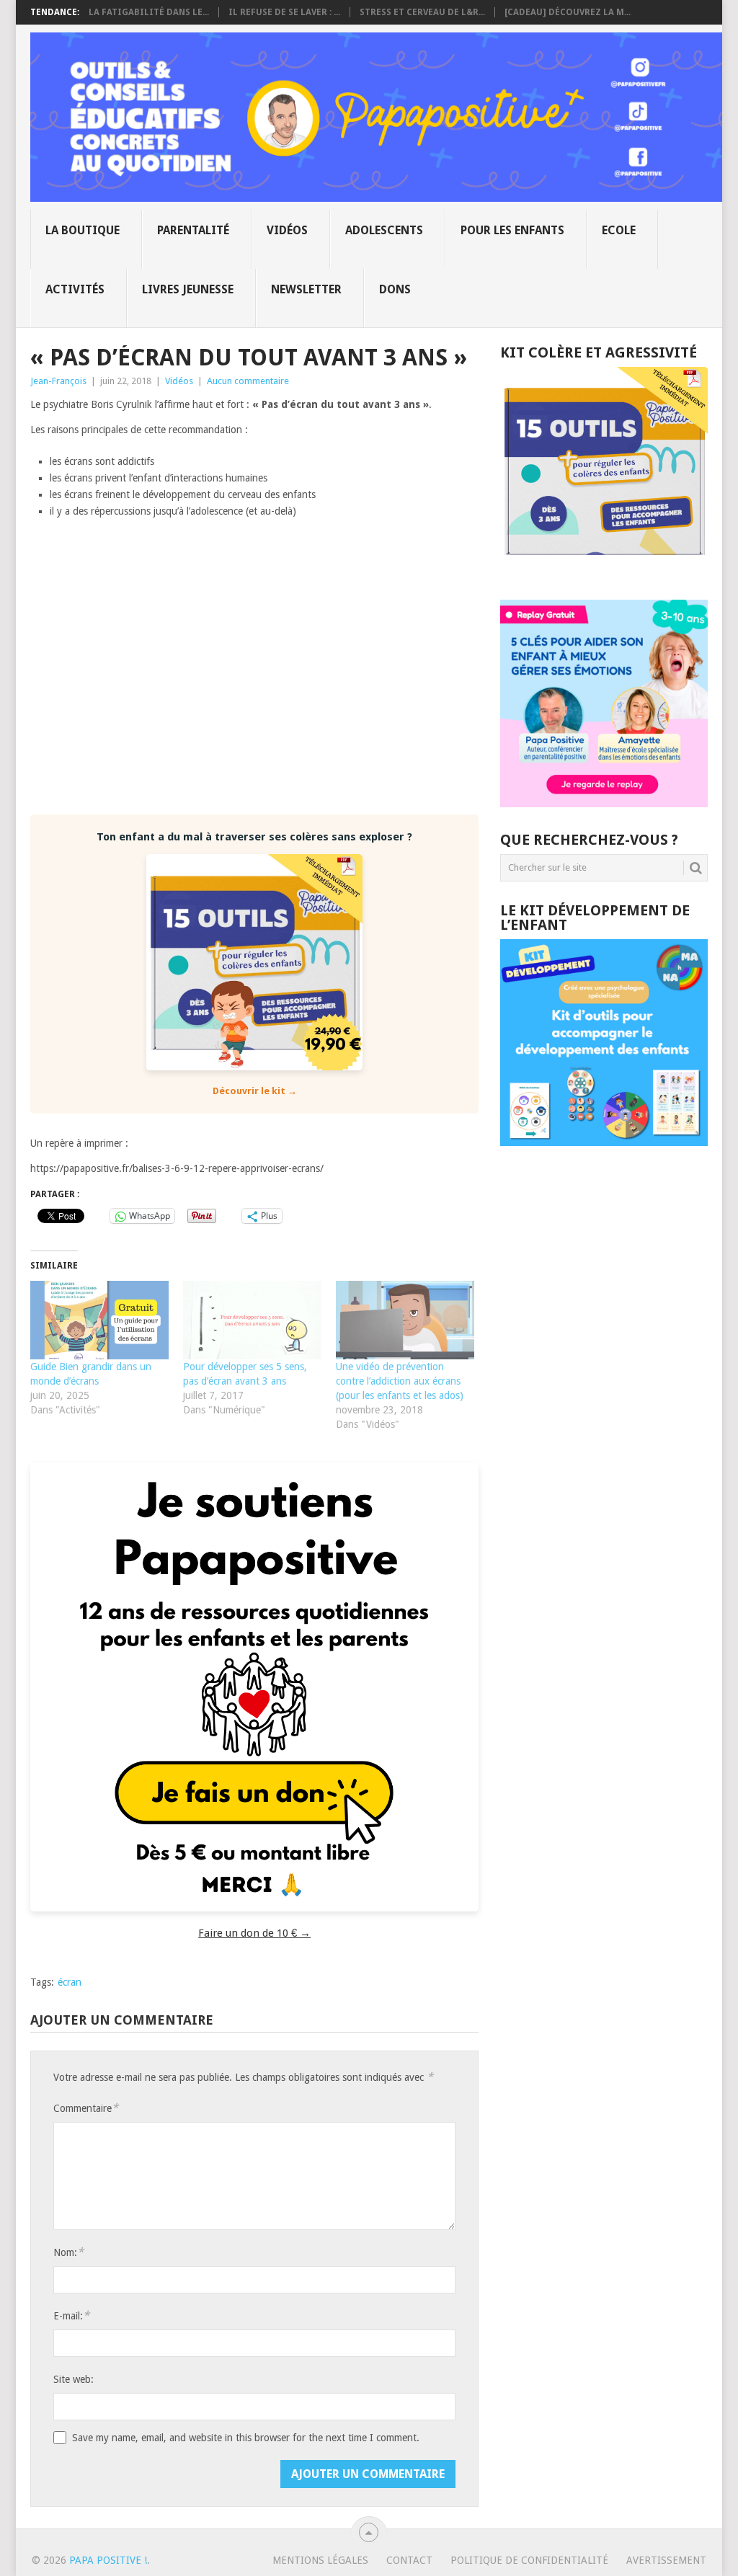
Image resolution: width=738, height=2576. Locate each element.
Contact (409, 2560)
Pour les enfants (512, 230)
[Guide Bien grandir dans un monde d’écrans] (99, 1320)
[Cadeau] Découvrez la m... (568, 12)
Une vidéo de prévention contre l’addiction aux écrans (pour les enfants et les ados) (400, 1381)
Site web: (74, 2379)
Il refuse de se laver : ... (284, 12)
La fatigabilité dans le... (149, 12)
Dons (395, 289)
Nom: (68, 2252)
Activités (75, 289)
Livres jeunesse (188, 289)
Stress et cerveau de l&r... (422, 12)
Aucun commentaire (248, 381)
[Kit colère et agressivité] (604, 571)
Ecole (619, 230)
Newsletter (306, 289)
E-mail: (71, 2315)
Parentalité (193, 230)
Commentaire (86, 2108)
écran (70, 1982)
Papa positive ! (108, 2560)
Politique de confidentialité (529, 2560)
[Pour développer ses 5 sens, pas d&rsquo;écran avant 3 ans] (252, 1320)
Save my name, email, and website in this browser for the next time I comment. (246, 2438)
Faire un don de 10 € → (254, 1933)
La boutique (83, 230)
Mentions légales (320, 2560)
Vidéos (287, 230)
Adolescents (384, 230)
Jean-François (58, 381)
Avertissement (666, 2560)
